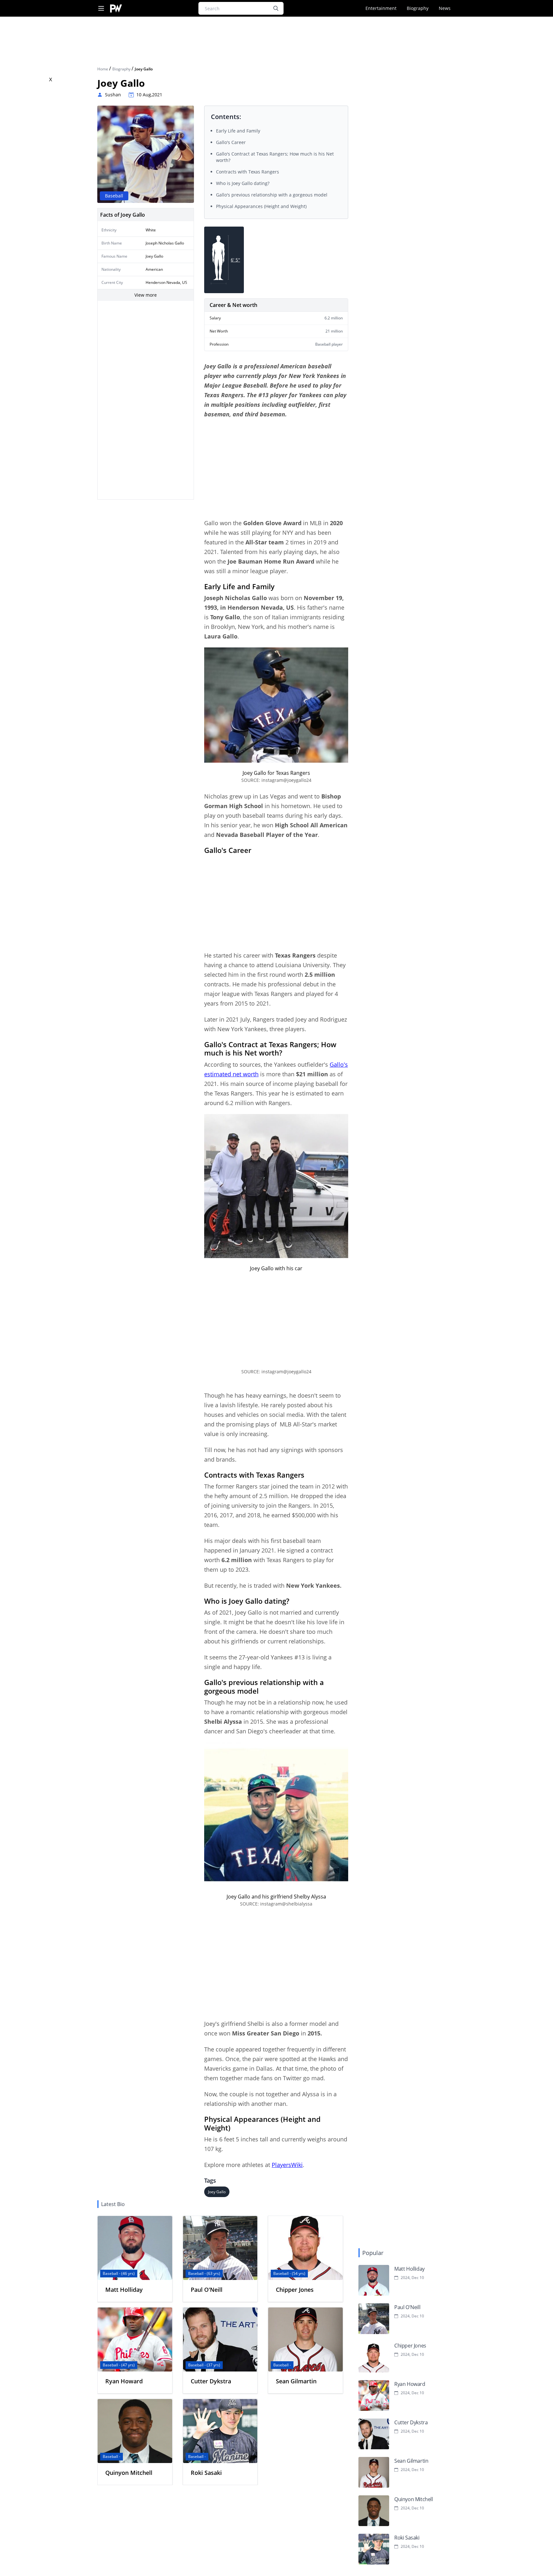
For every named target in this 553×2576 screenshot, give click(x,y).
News (445, 8)
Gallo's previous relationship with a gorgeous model (272, 195)
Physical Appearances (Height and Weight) (261, 206)
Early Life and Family (238, 131)
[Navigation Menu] (101, 8)
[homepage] (116, 8)
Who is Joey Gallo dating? (243, 183)
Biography (418, 8)
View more (146, 295)
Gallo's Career (231, 142)
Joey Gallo (217, 2192)
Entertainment (381, 8)
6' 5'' (235, 260)
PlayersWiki (287, 2165)
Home (103, 69)
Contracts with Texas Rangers (248, 172)
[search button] (276, 8)
